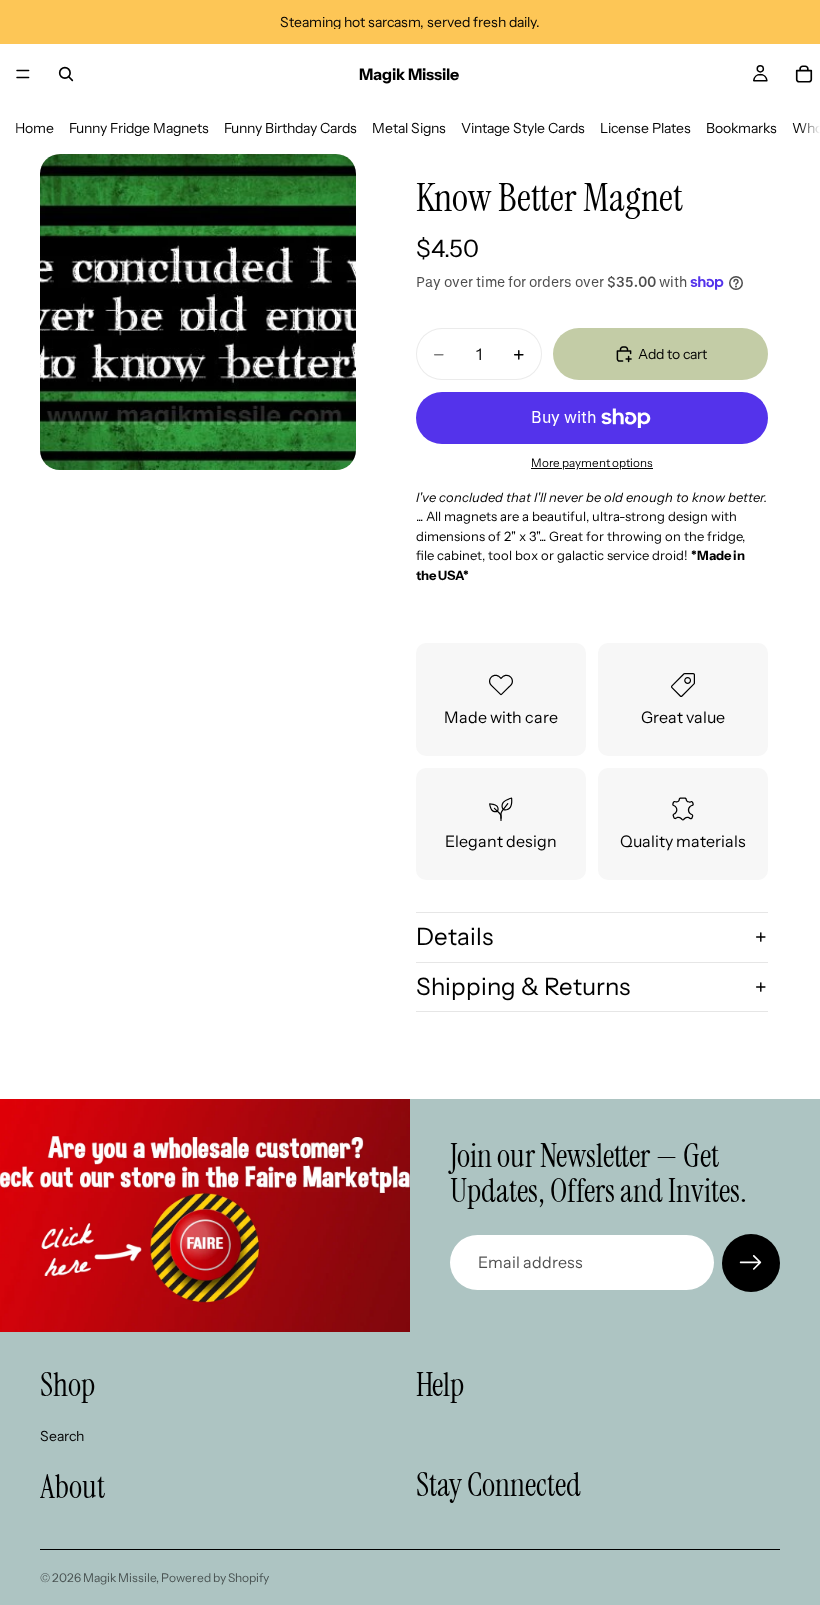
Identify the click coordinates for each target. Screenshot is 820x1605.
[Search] (66, 74)
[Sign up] (751, 1263)
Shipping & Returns (523, 986)
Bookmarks (741, 128)
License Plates (645, 128)
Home (34, 128)
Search (62, 1435)
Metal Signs (409, 128)
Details (454, 936)
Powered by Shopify (215, 1577)
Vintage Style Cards (523, 128)
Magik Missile (119, 1577)
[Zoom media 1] (198, 312)
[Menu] (23, 74)
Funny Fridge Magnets (139, 128)
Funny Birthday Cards (290, 128)
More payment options (592, 463)
